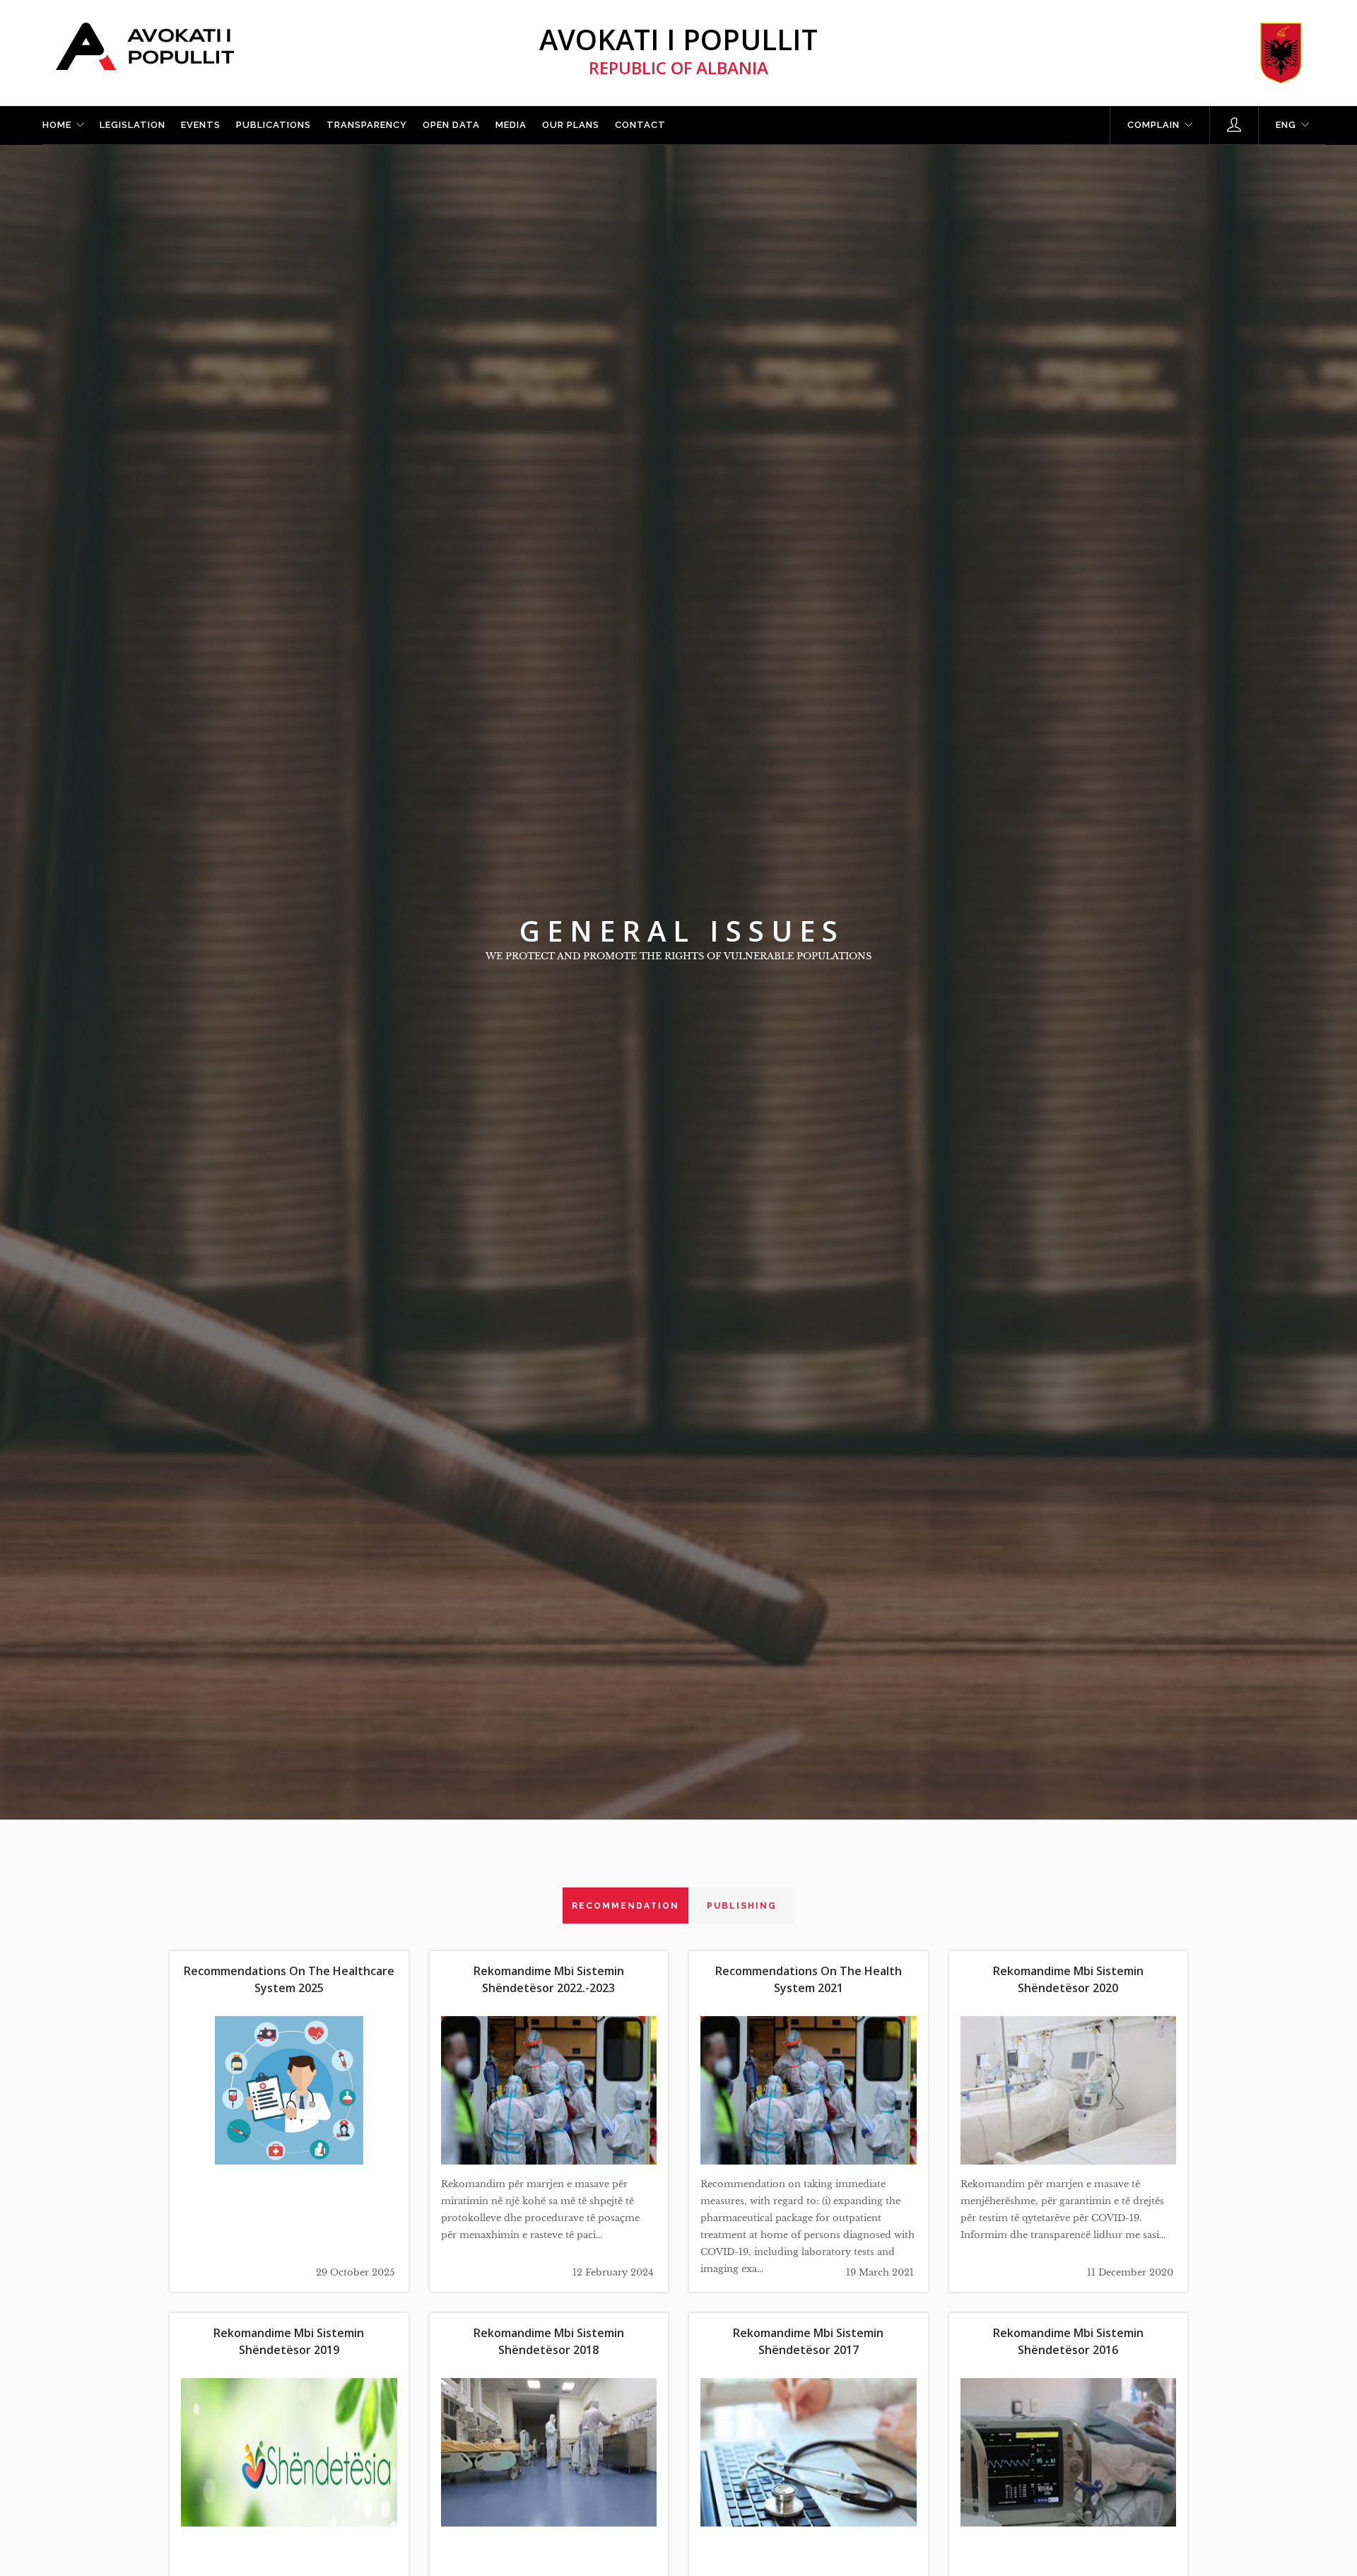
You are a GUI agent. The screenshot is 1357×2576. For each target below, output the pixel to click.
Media (511, 125)
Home (57, 125)
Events (201, 125)
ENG (1286, 125)
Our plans (571, 125)
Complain (1153, 125)
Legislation (133, 125)
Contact (640, 125)
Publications (274, 125)
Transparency (367, 125)
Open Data (451, 125)
